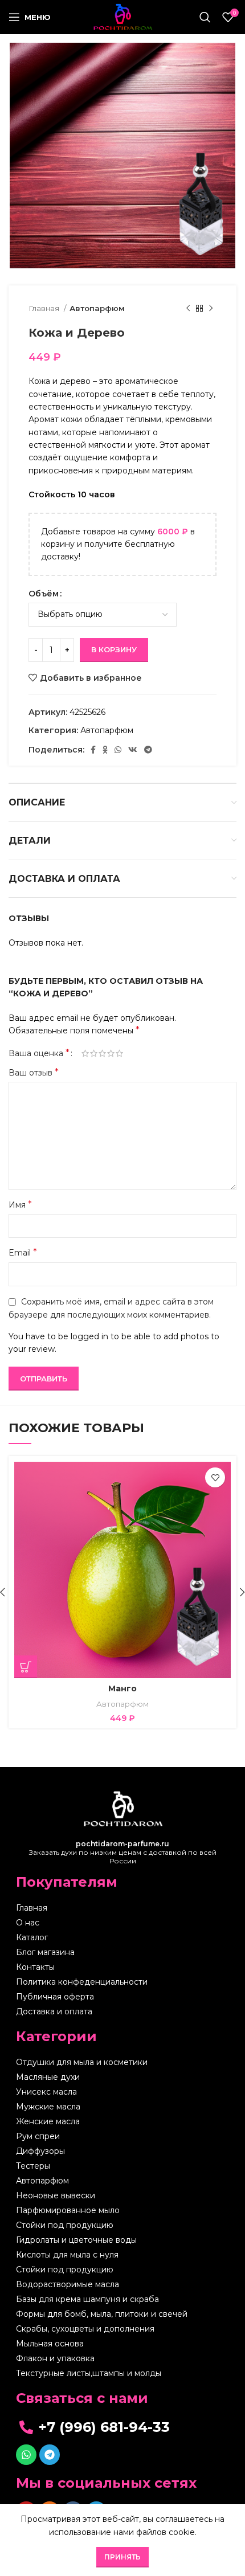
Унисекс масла (46, 2092)
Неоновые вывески (56, 2195)
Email (23, 1252)
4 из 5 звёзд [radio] (111, 1053)
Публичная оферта (55, 1997)
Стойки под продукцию (65, 2225)
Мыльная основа (50, 2344)
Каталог (32, 1937)
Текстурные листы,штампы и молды (89, 2373)
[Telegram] (50, 2455)
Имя (20, 1205)
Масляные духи (48, 2077)
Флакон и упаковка (55, 2358)
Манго (122, 1688)
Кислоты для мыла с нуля (67, 2255)
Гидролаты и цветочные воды (76, 2240)
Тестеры (33, 2166)
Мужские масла (48, 2107)
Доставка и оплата (54, 2011)
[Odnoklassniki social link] (105, 750)
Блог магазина (45, 1952)
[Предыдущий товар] (188, 309)
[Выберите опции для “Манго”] (26, 1667)
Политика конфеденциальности (82, 1982)
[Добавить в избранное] (215, 1477)
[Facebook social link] (93, 750)
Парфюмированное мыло (68, 2210)
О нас (28, 1923)
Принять (122, 2557)
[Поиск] (205, 17)
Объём (44, 594)
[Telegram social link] (148, 750)
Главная (45, 308)
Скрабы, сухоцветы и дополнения (85, 2329)
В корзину (114, 649)
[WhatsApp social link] (118, 750)
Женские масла (48, 2121)
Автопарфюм (97, 308)
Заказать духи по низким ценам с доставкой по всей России (123, 1852)
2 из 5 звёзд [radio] (94, 1053)
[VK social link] (133, 750)
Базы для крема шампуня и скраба (87, 2299)
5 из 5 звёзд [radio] (119, 1053)
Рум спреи (38, 2136)
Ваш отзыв (34, 1072)
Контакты (35, 1967)
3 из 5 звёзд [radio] (102, 1053)
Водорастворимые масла (68, 2284)
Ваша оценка (39, 1053)
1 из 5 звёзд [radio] (85, 1053)
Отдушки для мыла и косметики (82, 2062)
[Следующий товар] (211, 309)
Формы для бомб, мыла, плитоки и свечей (102, 2314)
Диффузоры (40, 2151)
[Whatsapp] (26, 2455)
